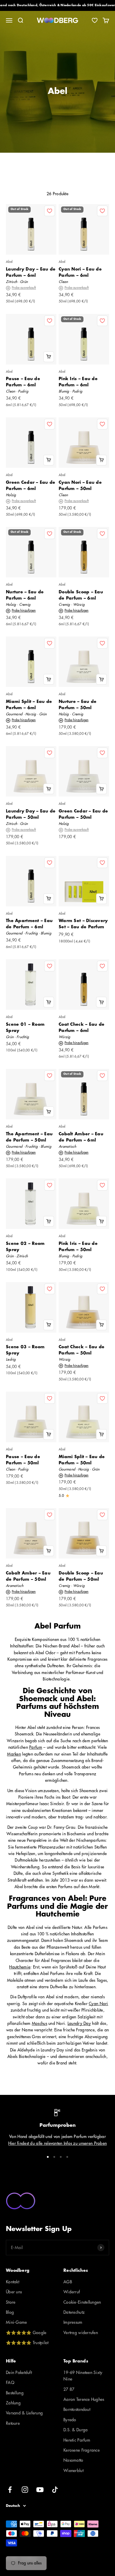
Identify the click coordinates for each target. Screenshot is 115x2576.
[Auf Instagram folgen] (25, 2490)
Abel (9, 262)
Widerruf (72, 2292)
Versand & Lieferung (24, 2413)
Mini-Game (17, 2322)
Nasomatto (73, 2460)
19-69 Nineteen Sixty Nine (83, 2376)
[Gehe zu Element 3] (61, 2157)
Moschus (40, 2023)
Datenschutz (74, 2312)
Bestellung (15, 2393)
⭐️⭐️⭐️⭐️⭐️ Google (26, 2333)
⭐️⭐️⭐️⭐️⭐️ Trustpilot (27, 2343)
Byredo (70, 2420)
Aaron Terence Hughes (84, 2399)
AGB (68, 2282)
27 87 (69, 2389)
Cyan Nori (98, 2004)
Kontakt (13, 2282)
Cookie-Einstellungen (82, 2302)
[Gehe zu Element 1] (48, 2157)
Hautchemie (20, 1967)
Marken (14, 1754)
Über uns (14, 2292)
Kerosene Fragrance (82, 2450)
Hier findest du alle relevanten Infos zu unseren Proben (57, 2143)
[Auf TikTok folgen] (55, 2490)
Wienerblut (73, 2471)
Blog (10, 2312)
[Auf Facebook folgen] (10, 2490)
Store (11, 2302)
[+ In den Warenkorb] (49, 357)
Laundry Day (79, 2023)
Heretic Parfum (77, 2440)
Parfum (36, 1747)
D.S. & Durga (75, 2430)
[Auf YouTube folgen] (40, 2490)
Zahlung (13, 2403)
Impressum (73, 2322)
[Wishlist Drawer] (95, 20)
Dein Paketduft (19, 2373)
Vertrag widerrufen (81, 2333)
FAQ (10, 2383)
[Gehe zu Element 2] (54, 2157)
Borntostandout (77, 2409)
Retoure (13, 2423)
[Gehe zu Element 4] (67, 2157)
